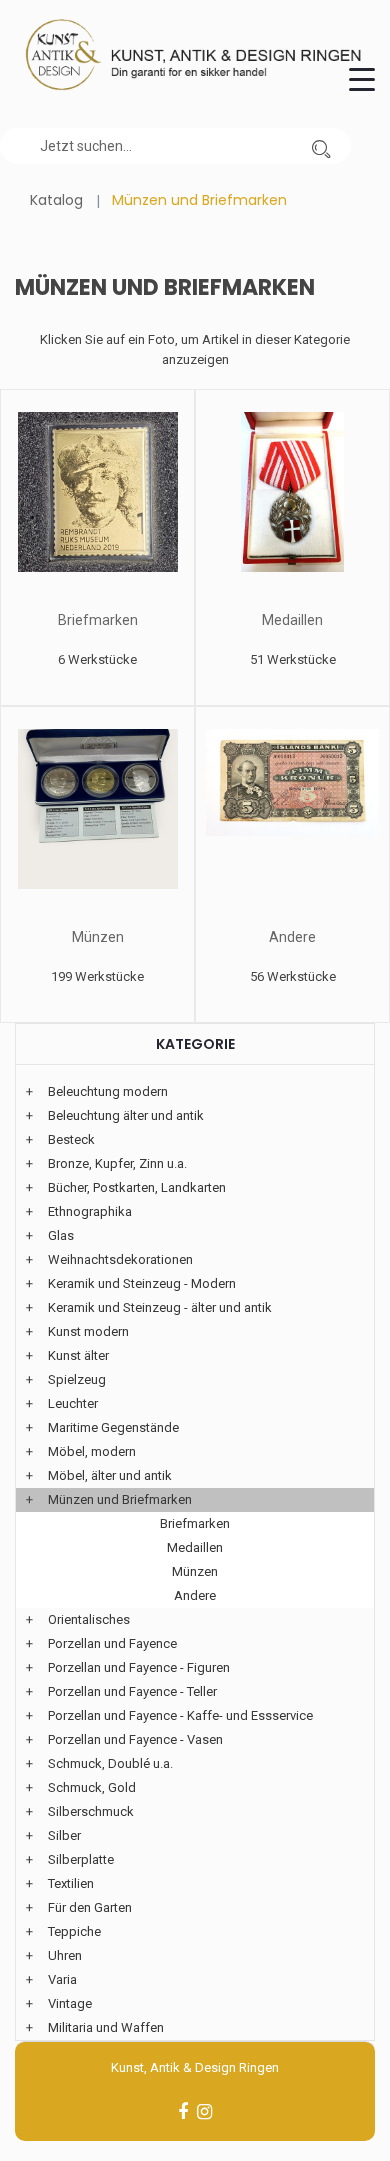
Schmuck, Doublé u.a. (110, 1763)
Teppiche (74, 1931)
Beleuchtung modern (108, 1091)
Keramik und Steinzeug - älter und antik (160, 1307)
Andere (292, 937)
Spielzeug (77, 1379)
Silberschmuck (91, 1811)
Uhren (65, 1955)
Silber (64, 1835)
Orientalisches (89, 1619)
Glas (61, 1235)
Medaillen (292, 620)
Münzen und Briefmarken (120, 1499)
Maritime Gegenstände (113, 1427)
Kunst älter (78, 1355)
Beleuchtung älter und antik (126, 1115)
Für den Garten (90, 1907)
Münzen (98, 937)
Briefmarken (98, 620)
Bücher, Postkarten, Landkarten (137, 1187)
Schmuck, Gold (92, 1787)
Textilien (71, 1883)
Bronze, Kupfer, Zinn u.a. (117, 1163)
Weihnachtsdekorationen (120, 1259)
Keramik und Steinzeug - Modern (142, 1283)
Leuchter (73, 1403)
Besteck (71, 1139)
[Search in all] (321, 146)
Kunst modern (88, 1331)
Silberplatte (81, 1859)
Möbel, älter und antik (110, 1475)
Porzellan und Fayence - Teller (132, 1691)
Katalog (56, 200)
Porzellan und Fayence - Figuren (139, 1667)
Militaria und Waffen (106, 2027)
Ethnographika (90, 1211)
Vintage (70, 2003)
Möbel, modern (92, 1451)
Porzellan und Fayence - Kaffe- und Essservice (180, 1715)
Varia (62, 1979)
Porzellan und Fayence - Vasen (135, 1739)
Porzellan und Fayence (112, 1643)
